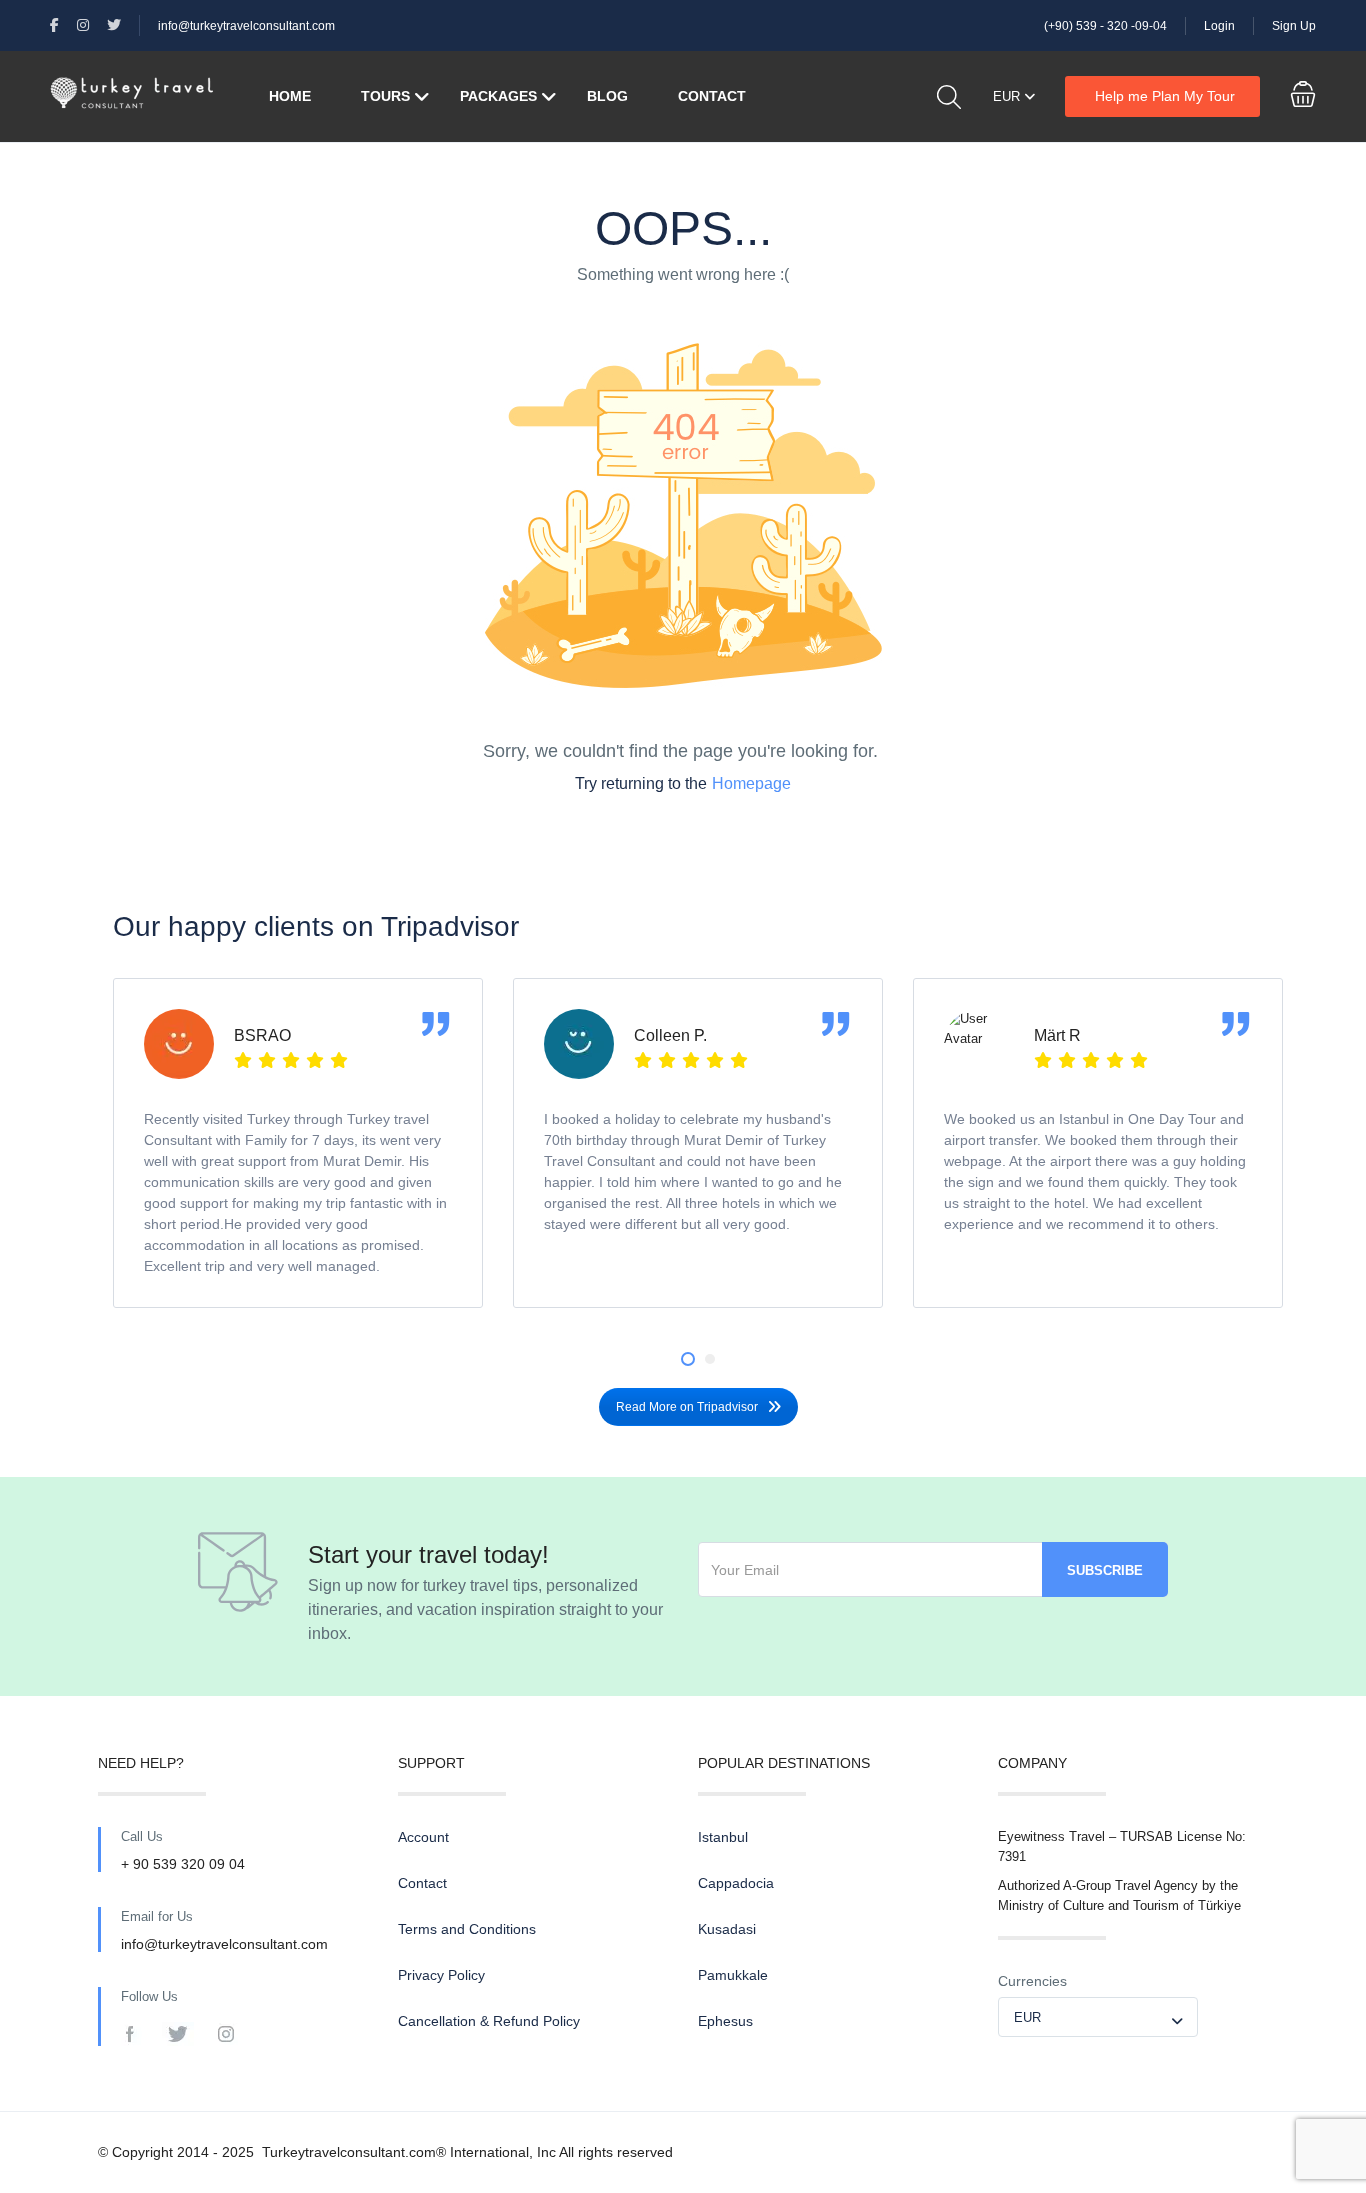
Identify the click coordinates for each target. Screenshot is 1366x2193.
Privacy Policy (441, 1975)
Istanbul (723, 1837)
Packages (498, 96)
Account (423, 1837)
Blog (607, 96)
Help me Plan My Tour (1165, 96)
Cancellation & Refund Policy (489, 2021)
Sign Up (1294, 26)
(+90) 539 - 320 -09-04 (1105, 26)
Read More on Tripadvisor (687, 1407)
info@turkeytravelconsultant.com (246, 26)
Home (290, 96)
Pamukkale (733, 1975)
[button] (688, 1359)
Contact (712, 96)
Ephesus (725, 2021)
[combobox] (1098, 2017)
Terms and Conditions (467, 1929)
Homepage (751, 783)
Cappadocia (736, 1883)
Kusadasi (727, 1929)
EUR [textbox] (1027, 2017)
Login (1219, 26)
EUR (1008, 96)
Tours (385, 96)
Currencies (1032, 1981)
